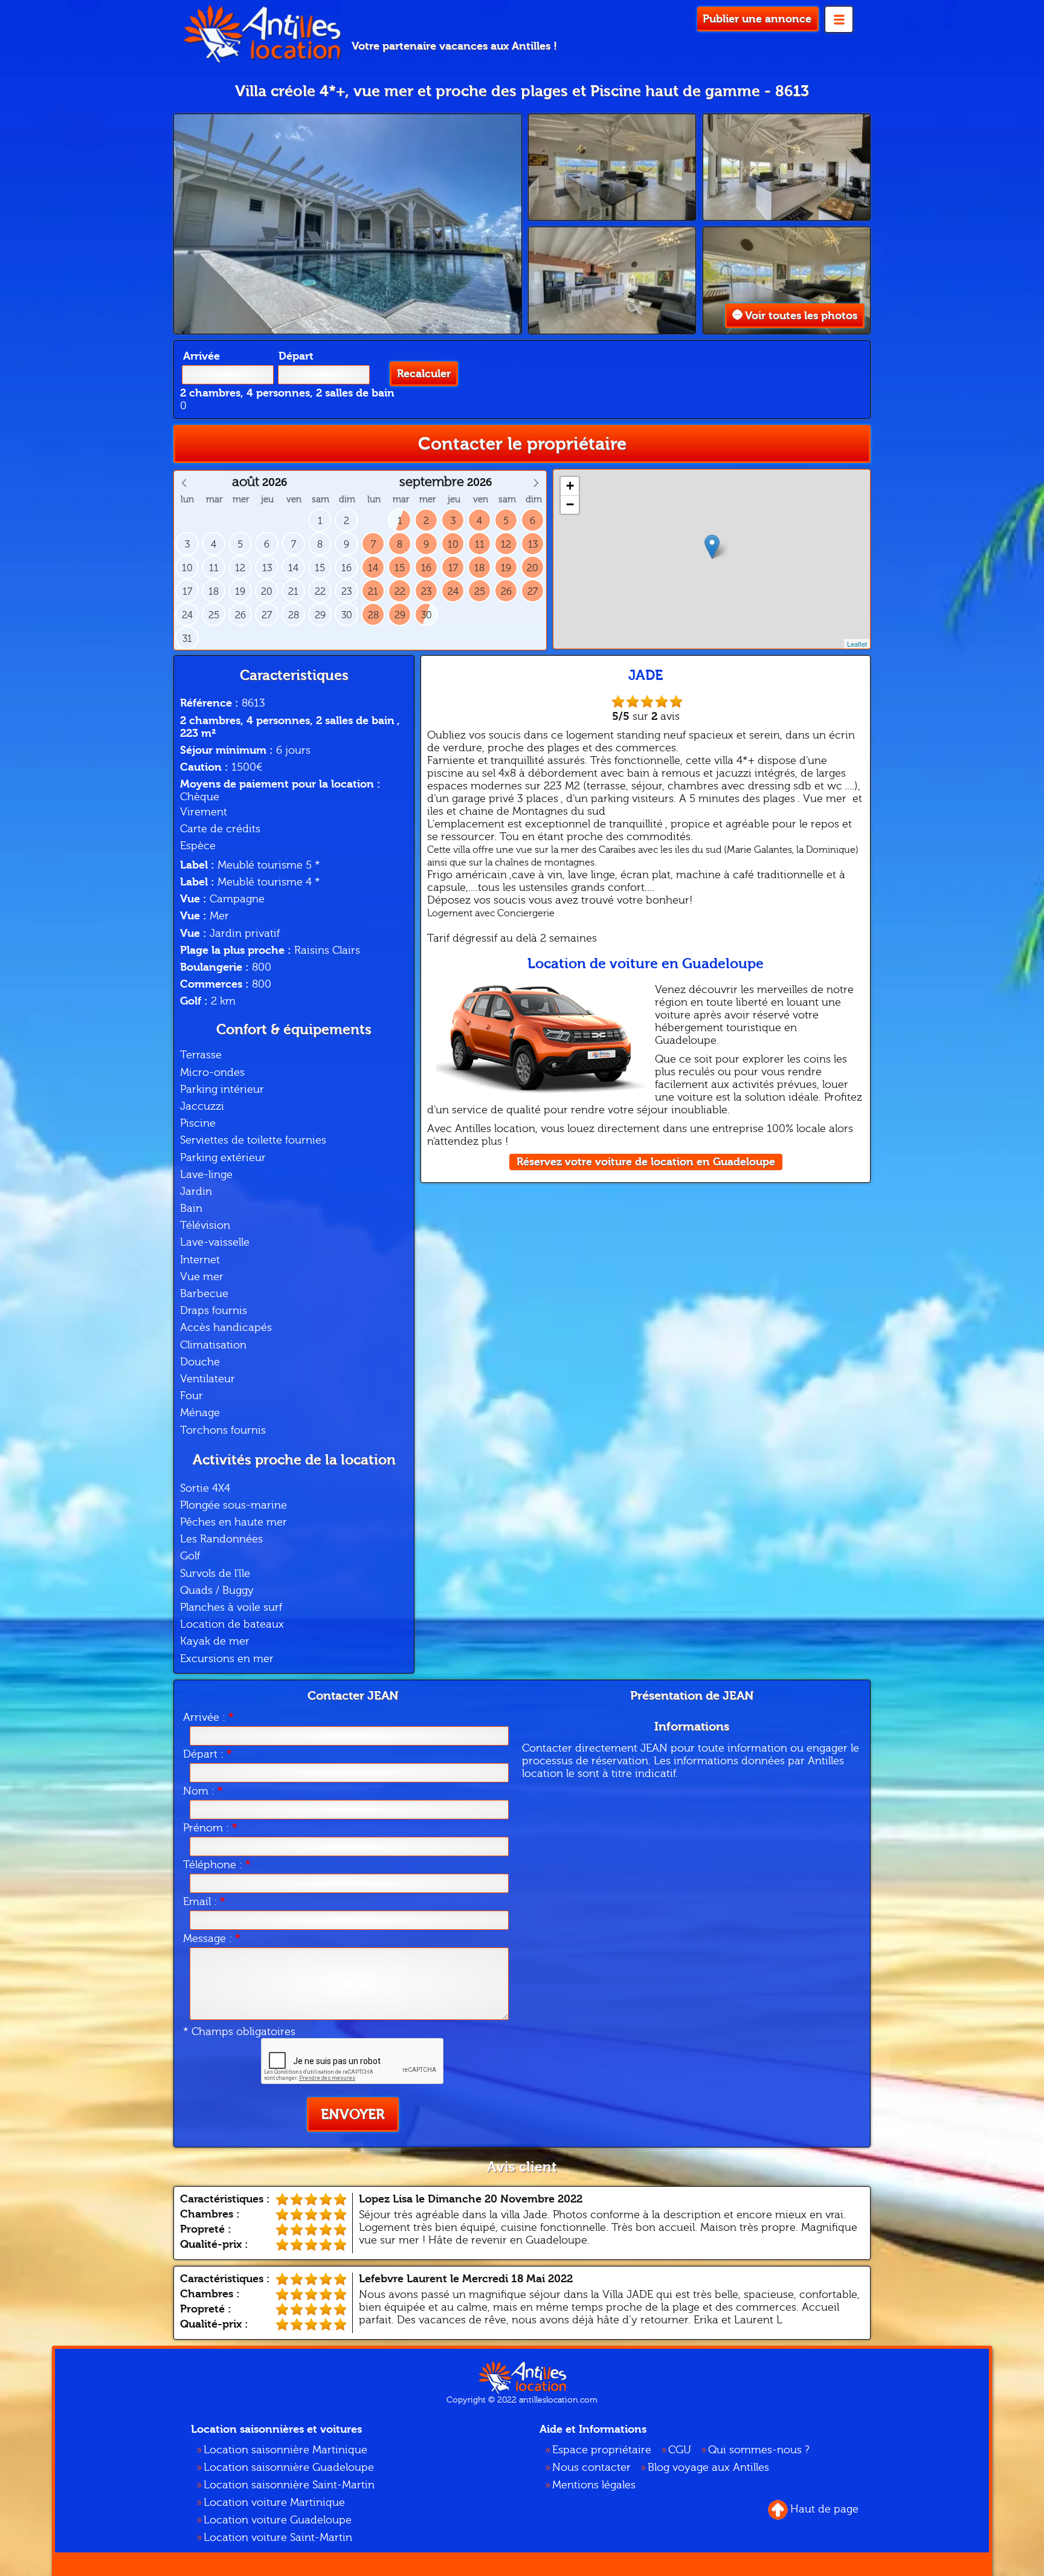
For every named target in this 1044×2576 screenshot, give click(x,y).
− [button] (570, 504)
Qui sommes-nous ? (759, 2450)
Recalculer (424, 374)
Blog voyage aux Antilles (708, 2468)
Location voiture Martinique (274, 2503)
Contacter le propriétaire (522, 444)
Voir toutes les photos (801, 316)
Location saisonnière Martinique (285, 2450)
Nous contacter (591, 2468)
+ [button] (570, 486)
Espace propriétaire (602, 2450)
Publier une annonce (757, 19)
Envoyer (353, 2115)
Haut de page (824, 2509)
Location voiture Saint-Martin (278, 2538)
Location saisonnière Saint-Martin (289, 2485)
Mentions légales (594, 2485)
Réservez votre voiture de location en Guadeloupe (646, 1162)
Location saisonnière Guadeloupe (289, 2468)
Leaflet (857, 644)
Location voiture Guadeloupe (278, 2520)
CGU (680, 2450)
